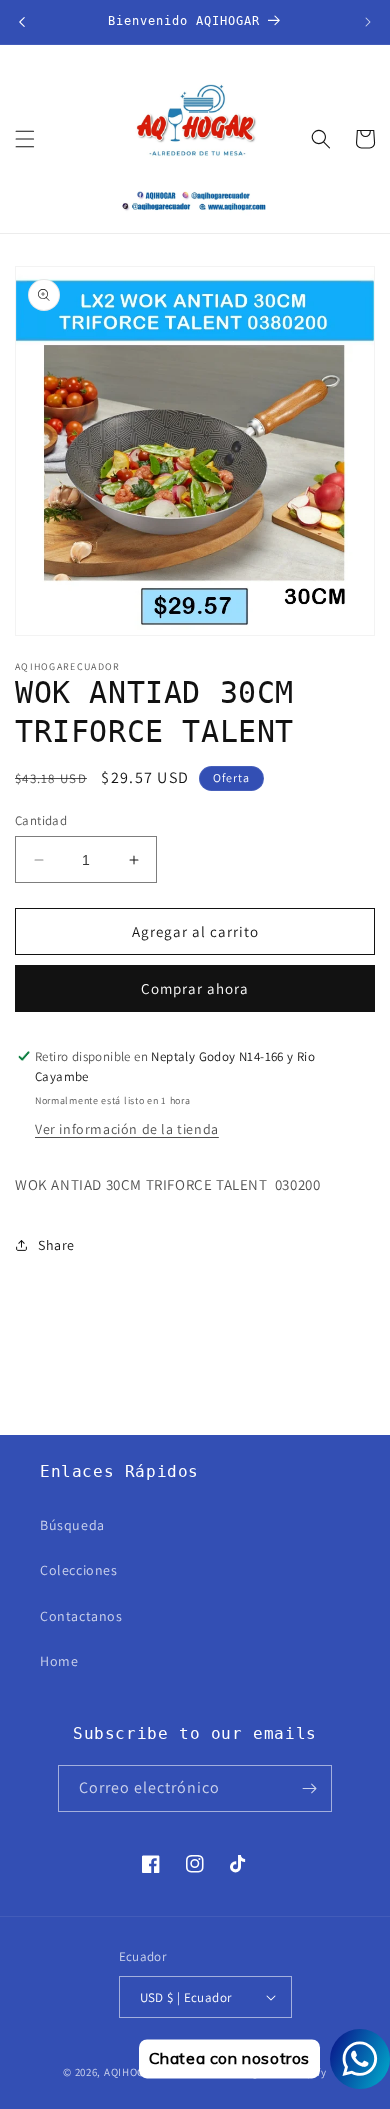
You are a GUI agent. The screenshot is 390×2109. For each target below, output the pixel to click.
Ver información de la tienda (127, 1129)
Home (59, 1661)
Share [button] (56, 1245)
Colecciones (79, 1570)
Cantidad (41, 820)
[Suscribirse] (309, 1788)
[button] (25, 139)
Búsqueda (72, 1525)
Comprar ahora (195, 988)
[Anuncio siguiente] (368, 22)
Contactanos (81, 1616)
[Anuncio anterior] (22, 22)
